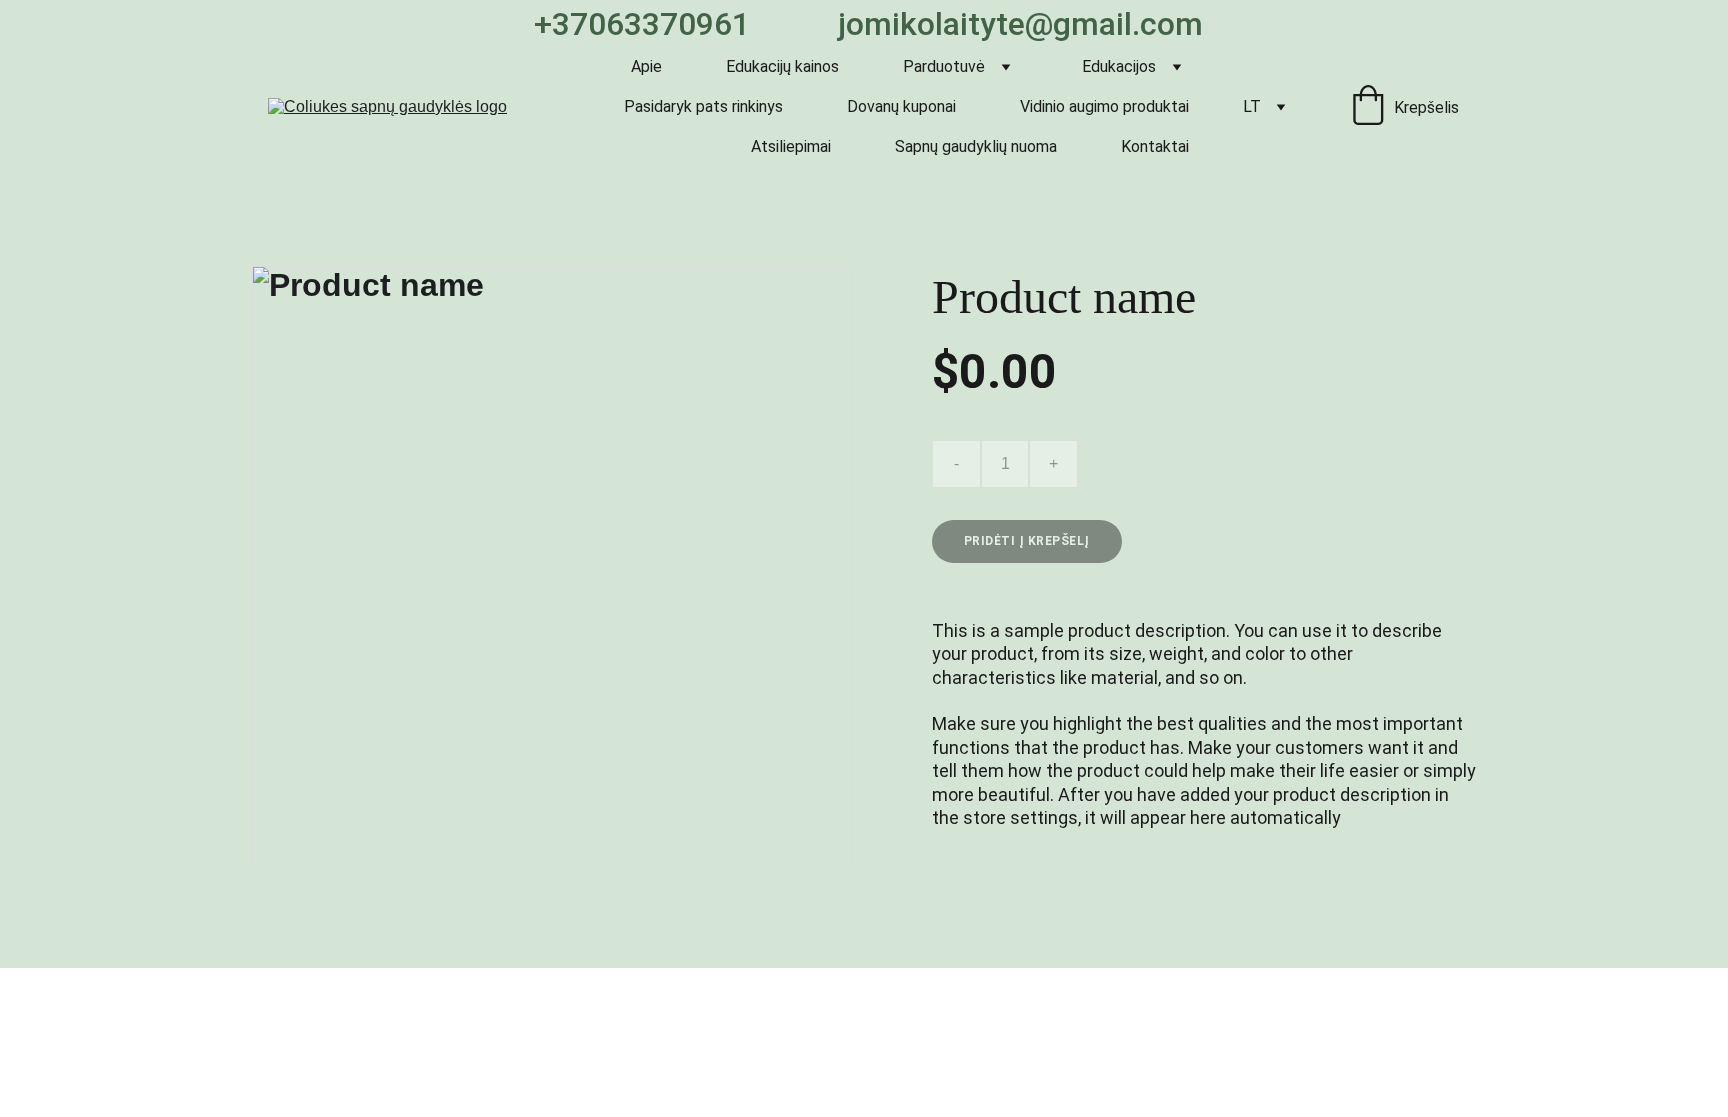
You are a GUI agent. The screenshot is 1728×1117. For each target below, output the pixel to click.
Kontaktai (1155, 146)
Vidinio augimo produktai (1104, 106)
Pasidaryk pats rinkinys (703, 106)
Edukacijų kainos (782, 66)
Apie (646, 66)
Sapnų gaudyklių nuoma (976, 146)
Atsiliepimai (791, 146)
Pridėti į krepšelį (1027, 541)
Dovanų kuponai (901, 106)
